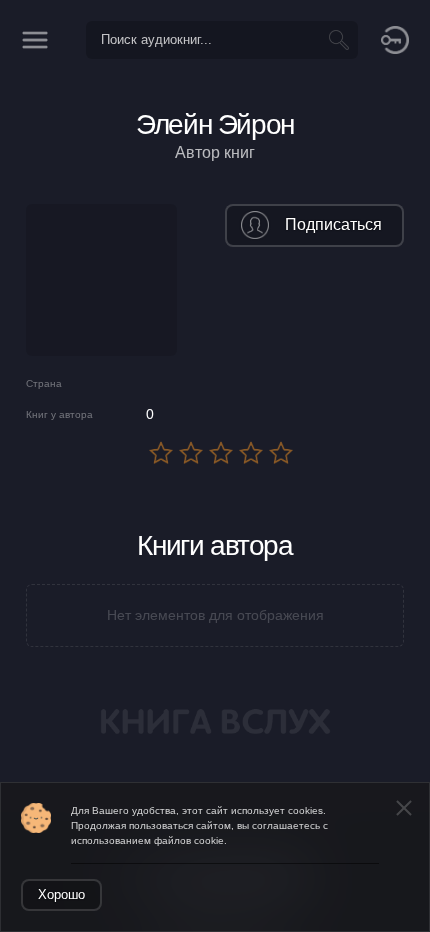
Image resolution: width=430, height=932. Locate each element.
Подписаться (333, 224)
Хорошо (61, 894)
